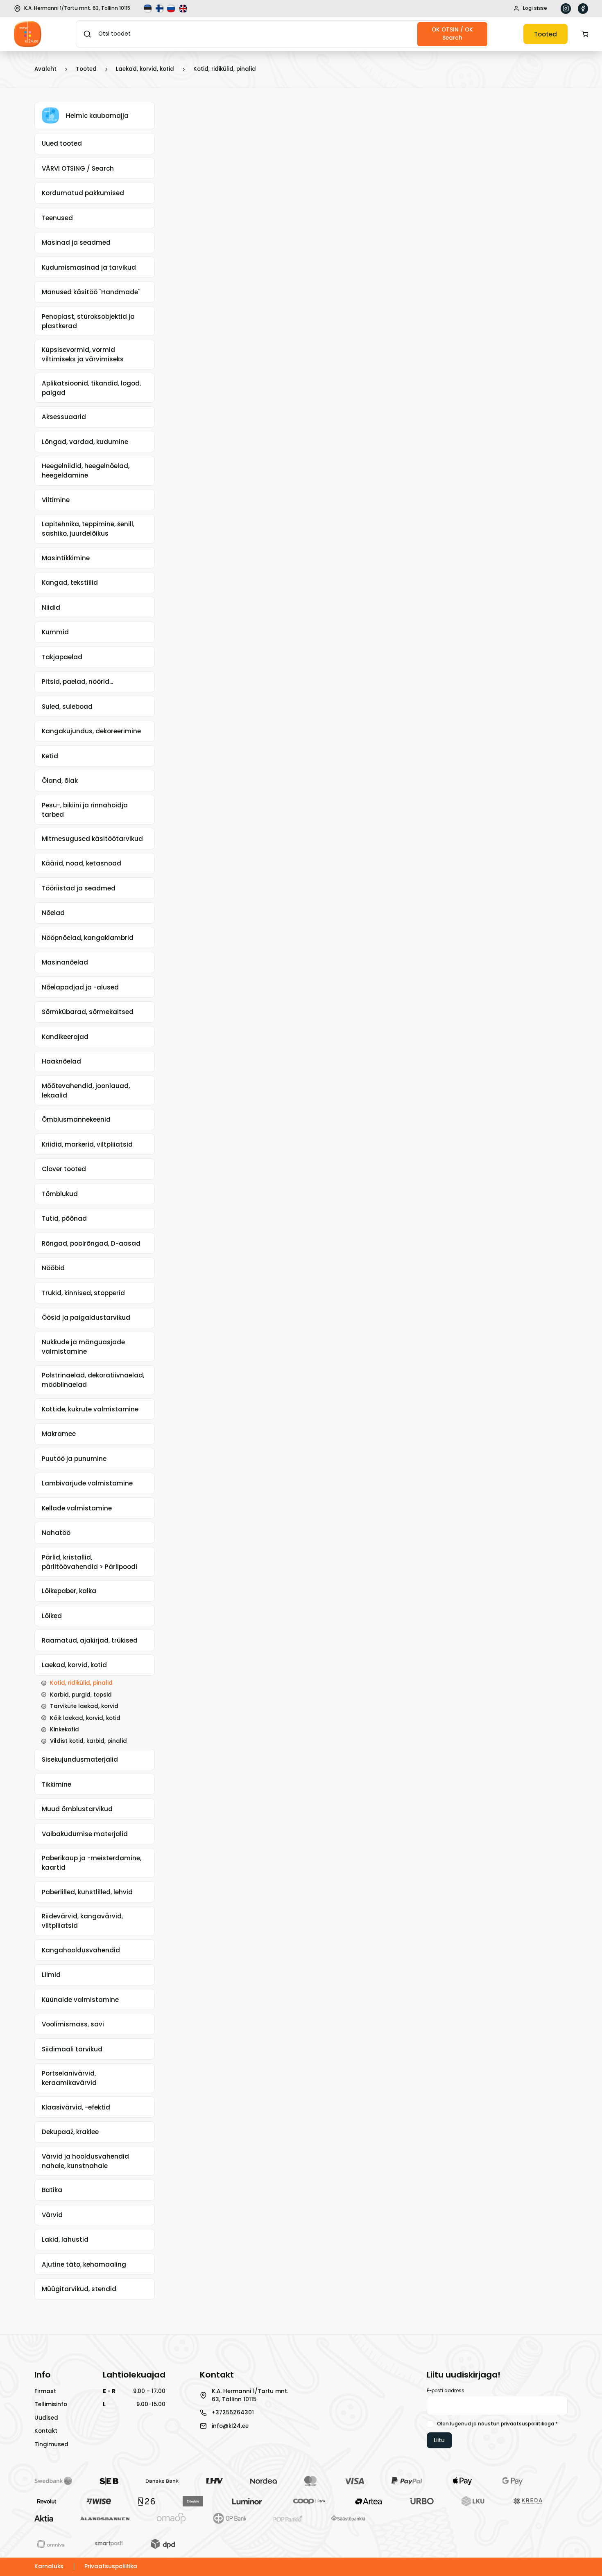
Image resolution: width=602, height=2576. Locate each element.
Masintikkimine (66, 558)
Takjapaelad (62, 657)
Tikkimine (57, 1784)
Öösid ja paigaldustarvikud (86, 1317)
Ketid (50, 756)
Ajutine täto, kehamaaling (84, 2264)
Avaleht (45, 69)
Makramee (59, 1434)
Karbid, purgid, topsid (81, 1695)
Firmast (45, 2391)
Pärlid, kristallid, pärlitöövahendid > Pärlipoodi (89, 1562)
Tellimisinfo (51, 2404)
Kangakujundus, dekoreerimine (91, 731)
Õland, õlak (60, 781)
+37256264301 (233, 2413)
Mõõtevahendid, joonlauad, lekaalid (86, 1091)
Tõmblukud (60, 1194)
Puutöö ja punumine (74, 1459)
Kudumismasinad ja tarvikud (89, 267)
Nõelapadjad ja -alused (80, 987)
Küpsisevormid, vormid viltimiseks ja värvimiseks (83, 354)
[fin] (161, 9)
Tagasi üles (557, 2557)
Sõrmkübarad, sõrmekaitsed (88, 1012)
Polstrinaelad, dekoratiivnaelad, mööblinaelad (93, 1380)
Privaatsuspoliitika (111, 2566)
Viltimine (56, 500)
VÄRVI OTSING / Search (78, 168)
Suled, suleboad (67, 707)
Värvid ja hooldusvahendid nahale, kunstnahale (85, 2161)
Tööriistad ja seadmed (79, 888)
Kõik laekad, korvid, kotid (85, 1718)
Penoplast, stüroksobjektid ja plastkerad (88, 321)
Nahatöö (56, 1533)
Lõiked (52, 1616)
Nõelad (53, 913)
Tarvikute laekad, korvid (84, 1706)
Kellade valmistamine (77, 1508)
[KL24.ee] (28, 34)
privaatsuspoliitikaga (527, 2424)
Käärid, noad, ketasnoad (81, 863)
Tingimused (51, 2444)
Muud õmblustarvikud (77, 1809)
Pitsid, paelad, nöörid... (77, 682)
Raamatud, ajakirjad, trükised (90, 1640)
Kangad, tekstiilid (70, 583)
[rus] (172, 9)
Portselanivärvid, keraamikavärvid (69, 2078)
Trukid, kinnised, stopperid (83, 1293)
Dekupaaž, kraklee (70, 2132)
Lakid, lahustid (65, 2239)
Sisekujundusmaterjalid (80, 1759)
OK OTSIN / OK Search (452, 34)
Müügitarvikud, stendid (79, 2289)
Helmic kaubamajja (97, 116)
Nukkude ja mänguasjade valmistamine (83, 1347)
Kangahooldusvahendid (81, 1950)
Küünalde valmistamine (80, 2000)
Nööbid (53, 1268)
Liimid (51, 1975)
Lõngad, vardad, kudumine (85, 442)
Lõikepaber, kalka (69, 1591)
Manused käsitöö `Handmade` (91, 292)
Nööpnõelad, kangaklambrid (88, 938)
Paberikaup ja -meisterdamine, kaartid (92, 1863)
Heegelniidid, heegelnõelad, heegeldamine (86, 471)
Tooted (545, 34)
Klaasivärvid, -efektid (76, 2107)
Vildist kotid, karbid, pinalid (88, 1741)
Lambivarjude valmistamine (87, 1483)
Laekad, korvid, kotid (145, 69)
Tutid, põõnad (64, 1218)
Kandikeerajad (65, 1037)
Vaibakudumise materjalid (85, 1834)
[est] (149, 9)
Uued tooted (62, 143)
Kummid (55, 632)
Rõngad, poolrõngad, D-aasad (91, 1243)
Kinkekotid (64, 1730)
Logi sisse (535, 8)
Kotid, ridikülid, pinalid (225, 69)
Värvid (52, 2215)
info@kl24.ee (230, 2426)
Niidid (51, 607)
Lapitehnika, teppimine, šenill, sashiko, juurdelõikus (88, 529)
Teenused (57, 218)
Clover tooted (64, 1169)
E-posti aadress (446, 2391)
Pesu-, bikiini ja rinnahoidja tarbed (85, 810)
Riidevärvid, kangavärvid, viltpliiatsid (82, 1921)
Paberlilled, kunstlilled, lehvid (87, 1892)
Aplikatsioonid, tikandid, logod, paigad (91, 388)
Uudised (46, 2418)
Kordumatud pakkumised (83, 193)
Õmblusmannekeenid (76, 1119)
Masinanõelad (65, 962)
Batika (52, 2190)
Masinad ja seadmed (76, 242)
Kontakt (46, 2431)
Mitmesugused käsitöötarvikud (92, 839)
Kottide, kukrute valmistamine (90, 1409)
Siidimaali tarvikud (72, 2049)
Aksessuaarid (64, 417)
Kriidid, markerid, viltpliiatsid (87, 1144)
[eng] (184, 9)
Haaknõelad (61, 1061)
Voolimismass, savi (73, 2024)
